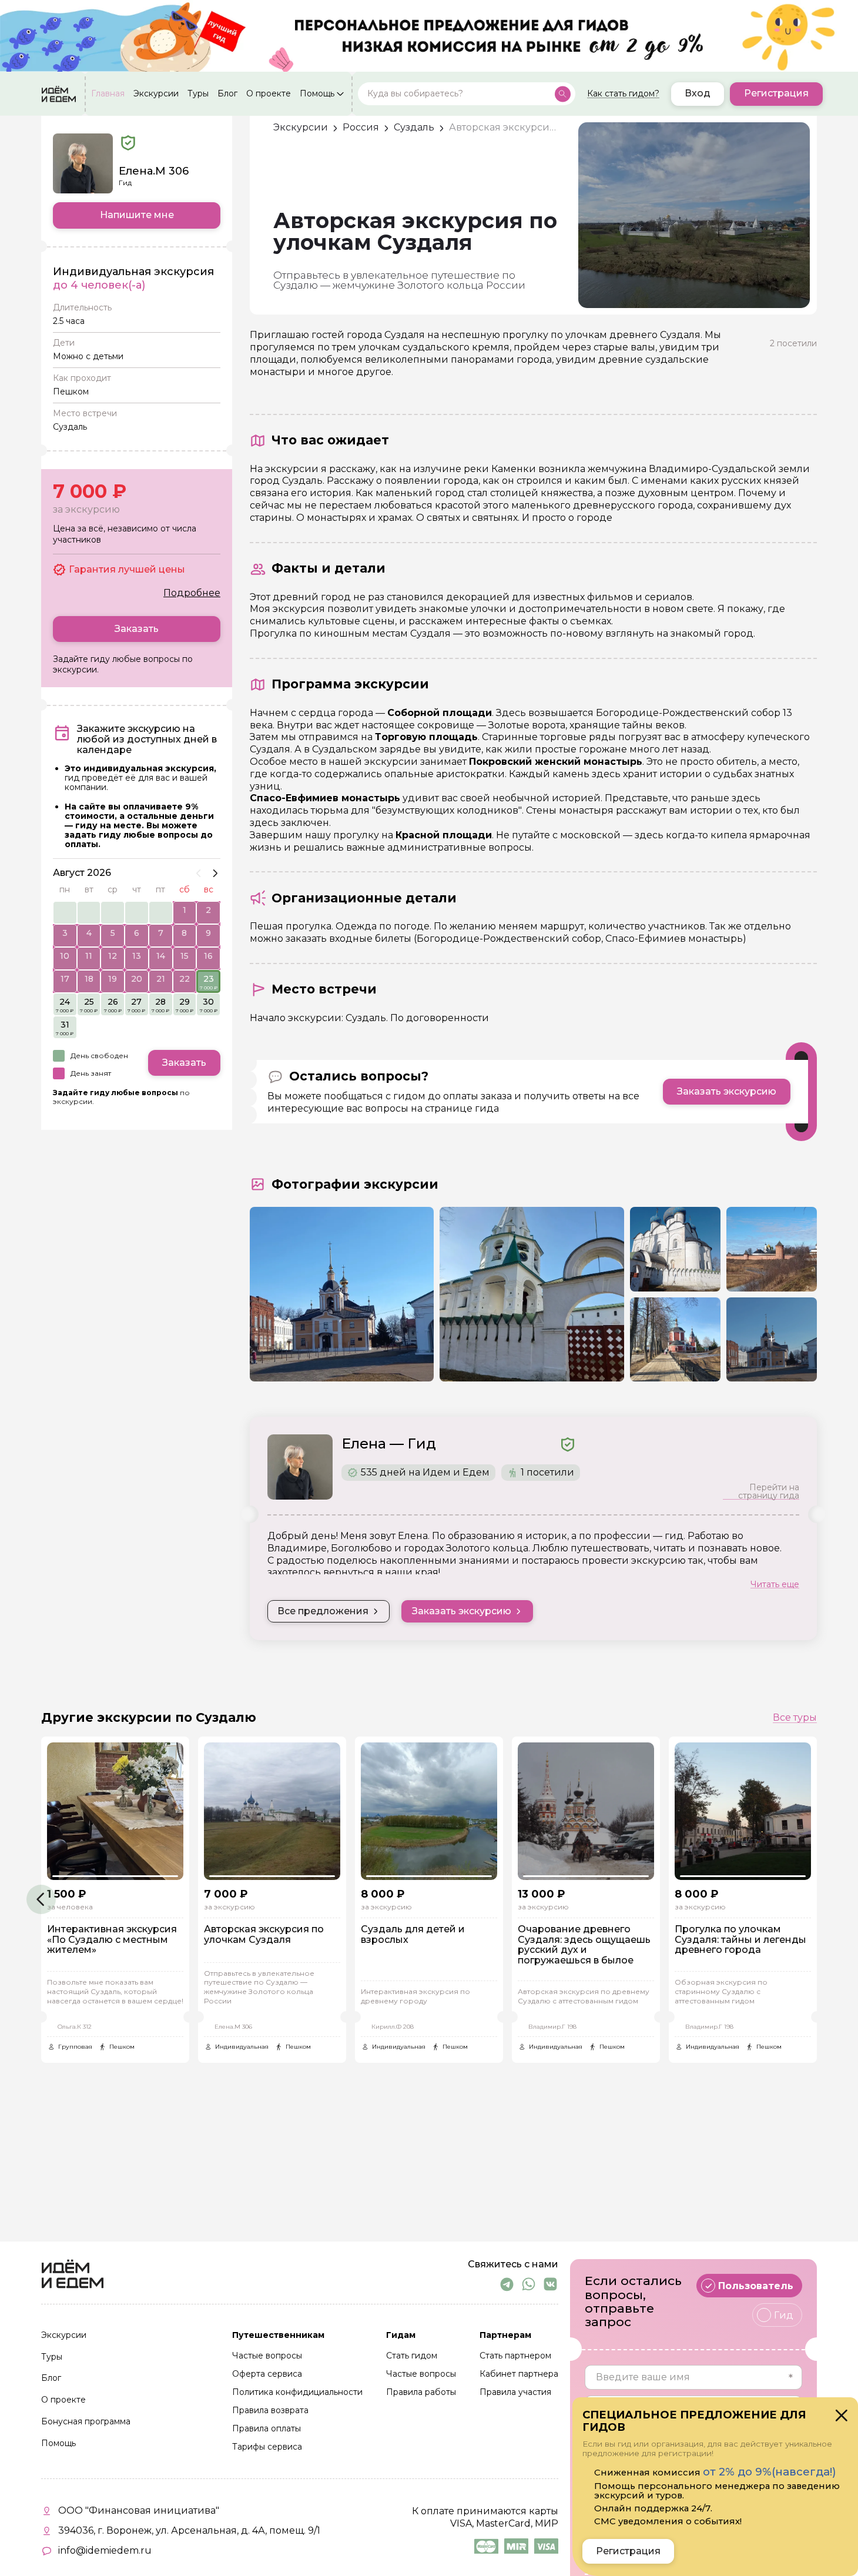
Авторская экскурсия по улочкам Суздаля (264, 1935)
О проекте (269, 94)
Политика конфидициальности (297, 2393)
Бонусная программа (86, 2422)
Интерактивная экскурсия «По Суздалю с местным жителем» (112, 1940)
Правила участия (515, 2393)
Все (795, 1718)
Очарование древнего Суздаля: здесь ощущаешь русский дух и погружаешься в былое (584, 1945)
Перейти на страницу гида (769, 1491)
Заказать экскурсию (727, 1091)
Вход (698, 94)
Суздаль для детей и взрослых (413, 1935)
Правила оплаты (267, 2429)
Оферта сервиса (267, 2374)
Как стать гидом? (623, 94)
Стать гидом (412, 2356)
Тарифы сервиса (267, 2447)
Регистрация (776, 94)
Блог (227, 94)
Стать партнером (515, 2356)
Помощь (317, 94)
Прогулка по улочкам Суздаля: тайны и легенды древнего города (740, 1940)
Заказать (137, 629)
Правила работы (421, 2393)
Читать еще (775, 1584)
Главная (108, 94)
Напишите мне (137, 215)
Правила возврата (270, 2411)
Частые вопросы (267, 2356)
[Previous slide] (199, 873)
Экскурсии (156, 94)
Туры (198, 94)
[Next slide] (215, 873)
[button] (41, 1899)
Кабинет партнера (519, 2374)
